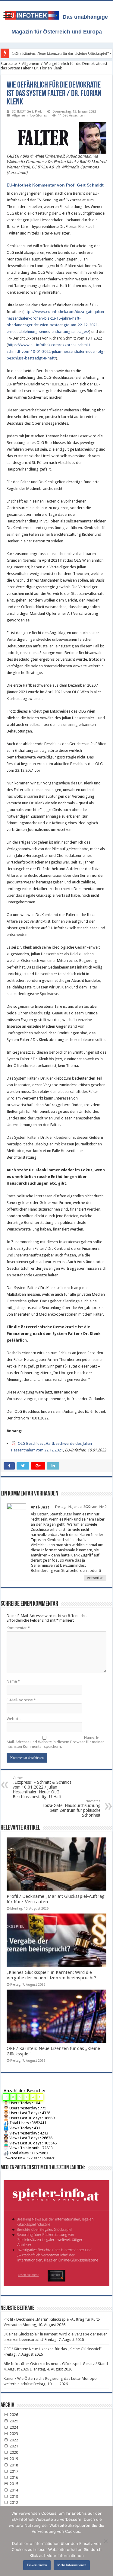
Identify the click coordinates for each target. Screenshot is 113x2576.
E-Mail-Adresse (21, 1700)
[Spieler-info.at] (56, 2231)
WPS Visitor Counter (38, 2158)
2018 (13, 2465)
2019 (13, 2459)
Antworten (95, 1578)
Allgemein (31, 64)
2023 (13, 2434)
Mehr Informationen (72, 2565)
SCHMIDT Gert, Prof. (27, 112)
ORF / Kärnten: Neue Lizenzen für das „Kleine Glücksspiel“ (53, 2349)
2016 (13, 2477)
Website (14, 1719)
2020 (13, 2452)
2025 (13, 2421)
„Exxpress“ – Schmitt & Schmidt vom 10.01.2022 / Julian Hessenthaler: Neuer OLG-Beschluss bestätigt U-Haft (42, 1788)
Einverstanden (37, 2565)
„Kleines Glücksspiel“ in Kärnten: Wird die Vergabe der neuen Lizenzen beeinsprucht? (51, 1975)
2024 (13, 2427)
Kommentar (18, 1628)
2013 (13, 2496)
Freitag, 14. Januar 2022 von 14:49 (81, 1507)
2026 (13, 2415)
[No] (105, 2541)
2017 (13, 2471)
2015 (13, 2484)
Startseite (9, 64)
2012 (13, 2503)
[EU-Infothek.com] (34, 14)
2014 (13, 2490)
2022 (13, 2440)
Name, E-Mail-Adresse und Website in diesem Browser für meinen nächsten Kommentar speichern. (56, 1742)
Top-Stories (38, 115)
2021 (13, 2446)
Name (13, 1681)
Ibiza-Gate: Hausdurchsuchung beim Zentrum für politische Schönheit (72, 1808)
